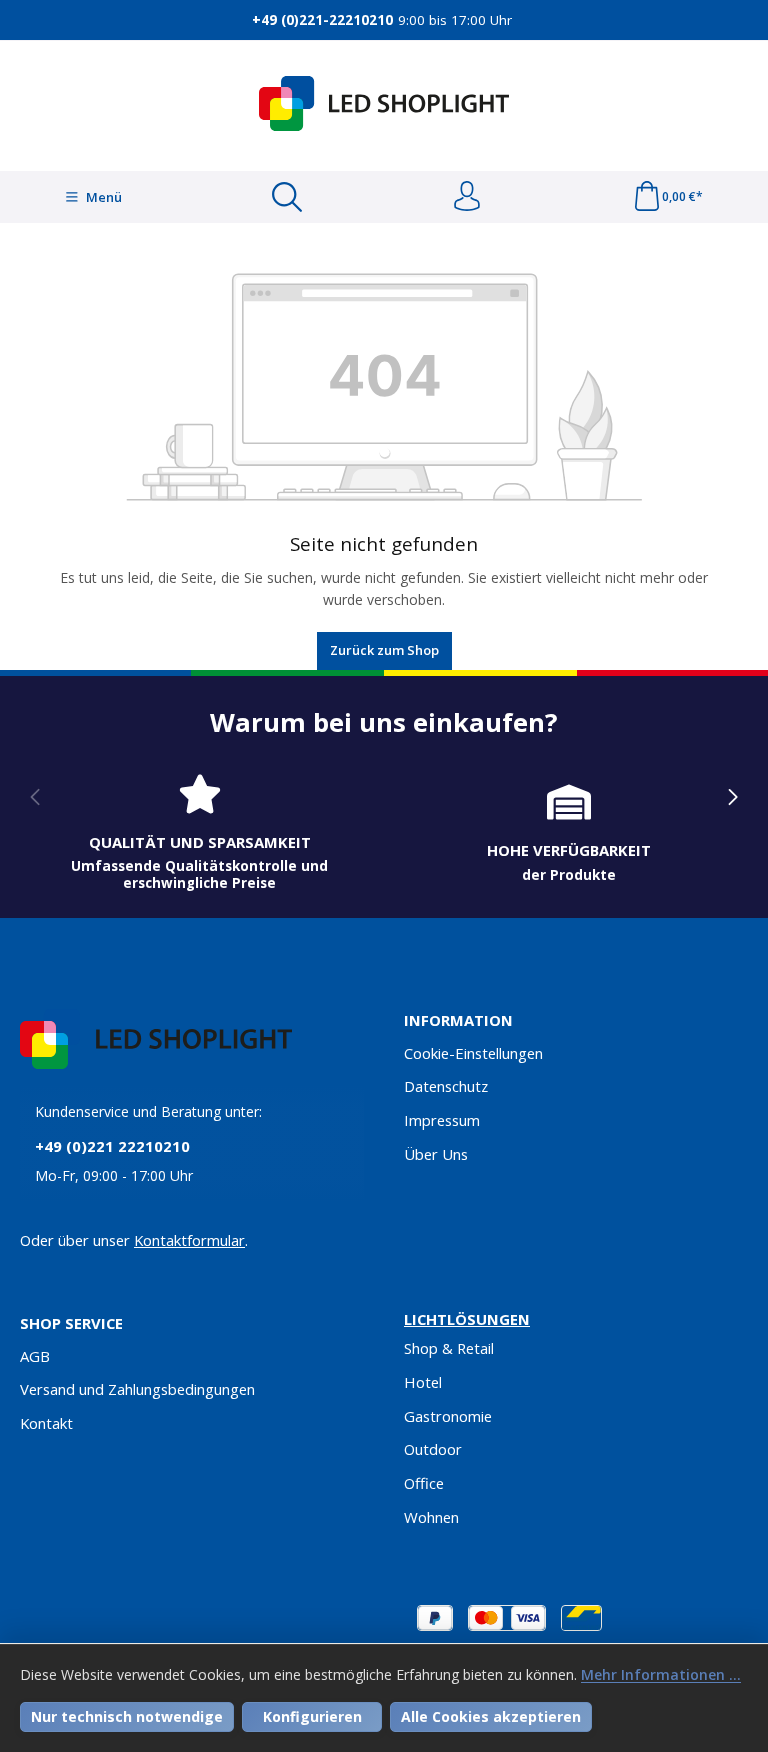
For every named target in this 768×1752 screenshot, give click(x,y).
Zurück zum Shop (384, 650)
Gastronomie (448, 1416)
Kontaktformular (189, 1240)
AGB (35, 1356)
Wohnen (431, 1517)
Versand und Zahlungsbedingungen (137, 1389)
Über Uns (436, 1154)
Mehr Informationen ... (661, 1674)
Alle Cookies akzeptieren (491, 1716)
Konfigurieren (312, 1716)
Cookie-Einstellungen (473, 1053)
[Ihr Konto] (467, 197)
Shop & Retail (449, 1348)
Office (424, 1483)
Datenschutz (446, 1086)
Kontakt (46, 1423)
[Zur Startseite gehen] (384, 103)
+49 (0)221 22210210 (112, 1146)
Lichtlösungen (467, 1319)
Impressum (442, 1120)
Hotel (423, 1382)
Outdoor (433, 1449)
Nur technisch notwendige (127, 1716)
